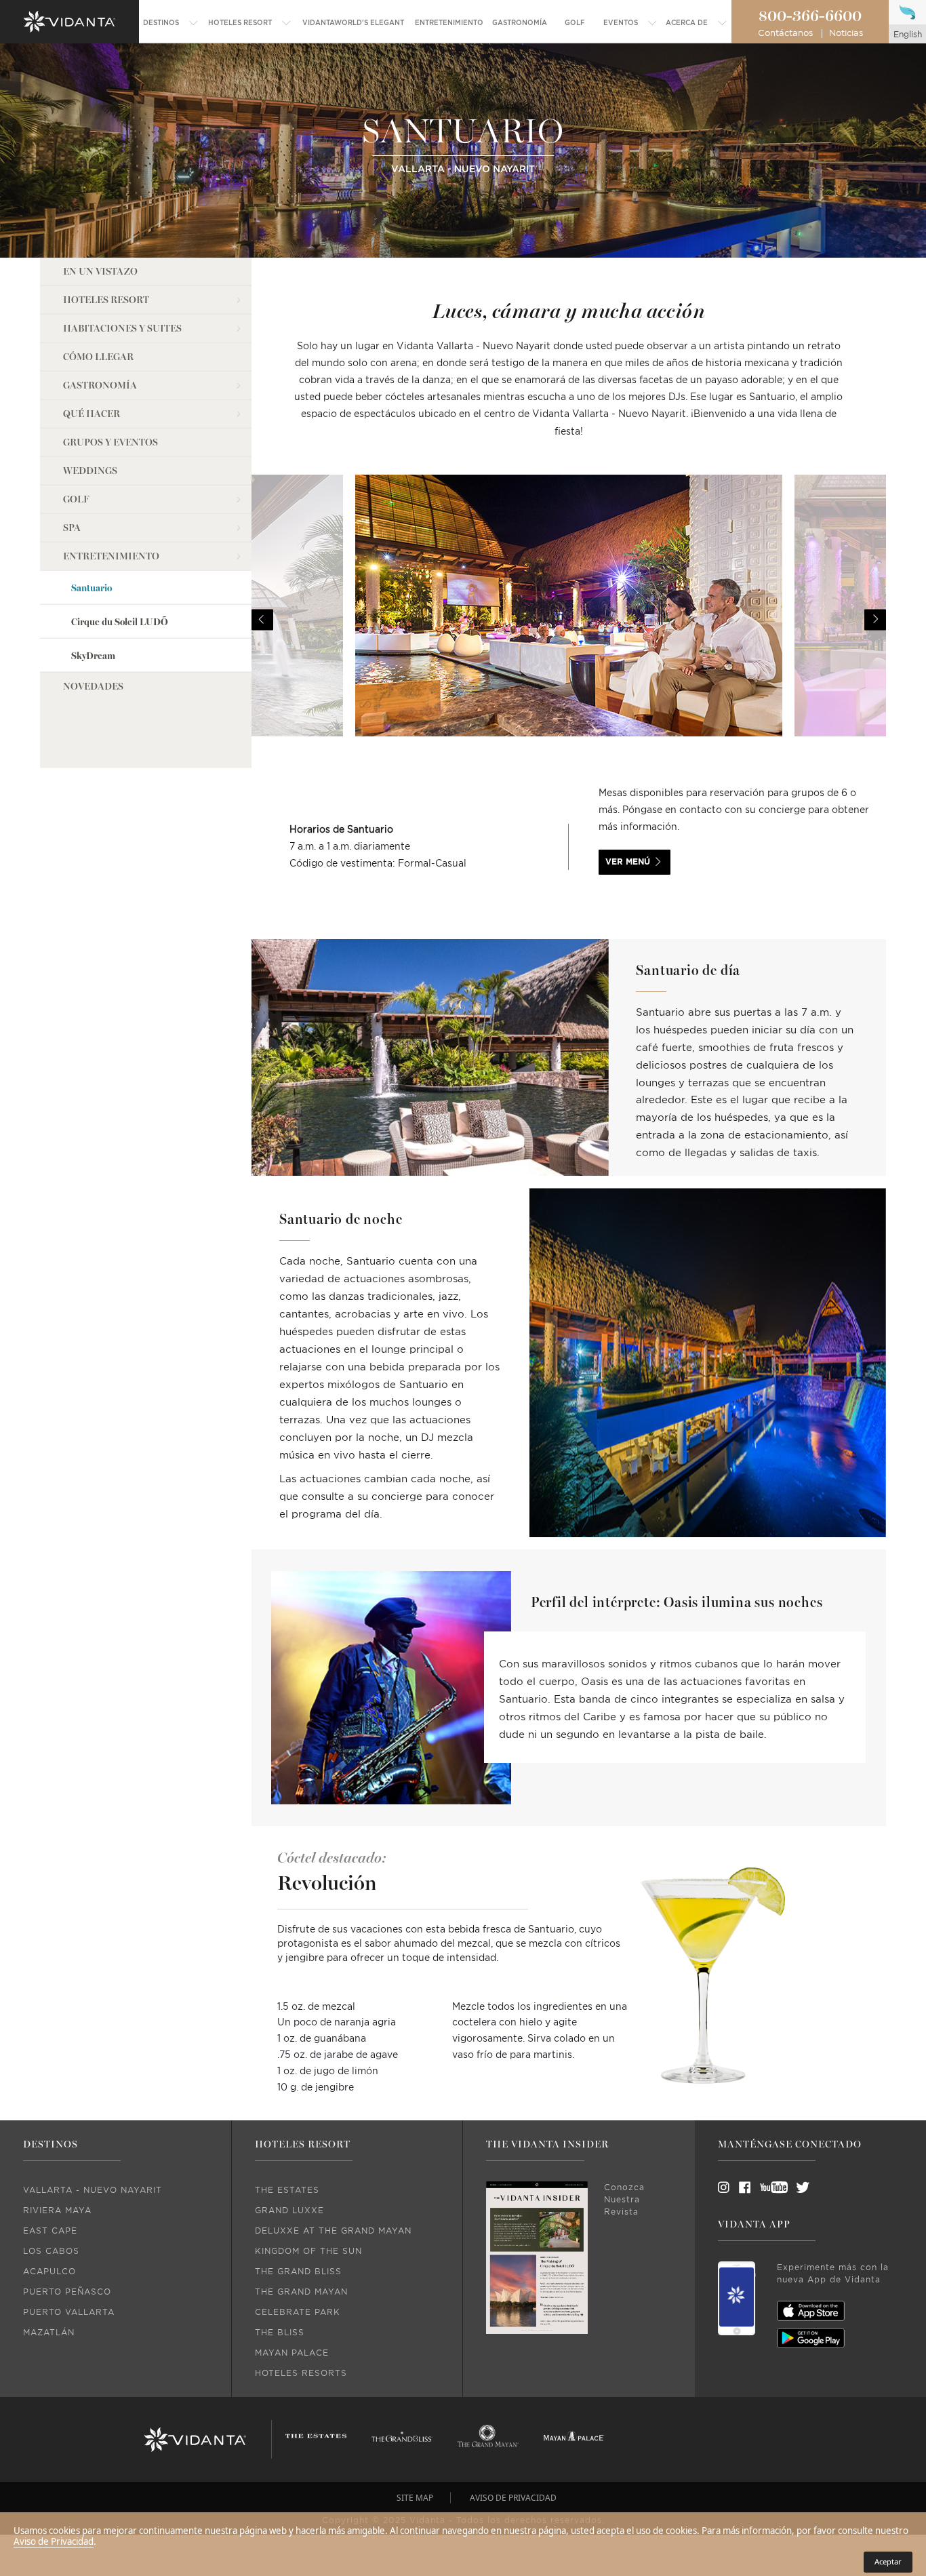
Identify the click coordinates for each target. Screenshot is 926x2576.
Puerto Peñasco (67, 2292)
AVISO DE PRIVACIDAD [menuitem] (513, 2498)
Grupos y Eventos (110, 442)
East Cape (50, 2231)
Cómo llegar (98, 357)
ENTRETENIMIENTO (111, 556)
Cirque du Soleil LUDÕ (120, 622)
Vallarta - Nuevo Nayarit (93, 2190)
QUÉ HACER (92, 414)
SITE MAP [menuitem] (415, 2498)
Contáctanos (785, 34)
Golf (76, 499)
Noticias (846, 34)
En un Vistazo (100, 272)
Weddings (90, 471)
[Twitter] (790, 2187)
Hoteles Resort (106, 300)
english (908, 35)
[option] (569, 620)
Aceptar (888, 2561)
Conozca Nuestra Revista (624, 2200)
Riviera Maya (57, 2211)
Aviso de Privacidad (54, 2541)
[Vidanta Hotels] (195, 2440)
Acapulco (49, 2272)
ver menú (628, 862)
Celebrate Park (298, 2312)
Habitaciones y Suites (122, 329)
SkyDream (93, 656)
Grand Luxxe (289, 2211)
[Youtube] (769, 2187)
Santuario (92, 588)
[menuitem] (171, 23)
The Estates (287, 2190)
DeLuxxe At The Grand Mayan (333, 2231)
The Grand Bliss (298, 2272)
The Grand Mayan (301, 2292)
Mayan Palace (292, 2353)
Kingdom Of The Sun (308, 2251)
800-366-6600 (810, 16)
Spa (72, 528)
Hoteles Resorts (301, 2373)
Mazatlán (49, 2333)
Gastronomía (100, 385)
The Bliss (280, 2333)
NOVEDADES (93, 687)
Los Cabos (51, 2251)
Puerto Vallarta (69, 2312)
